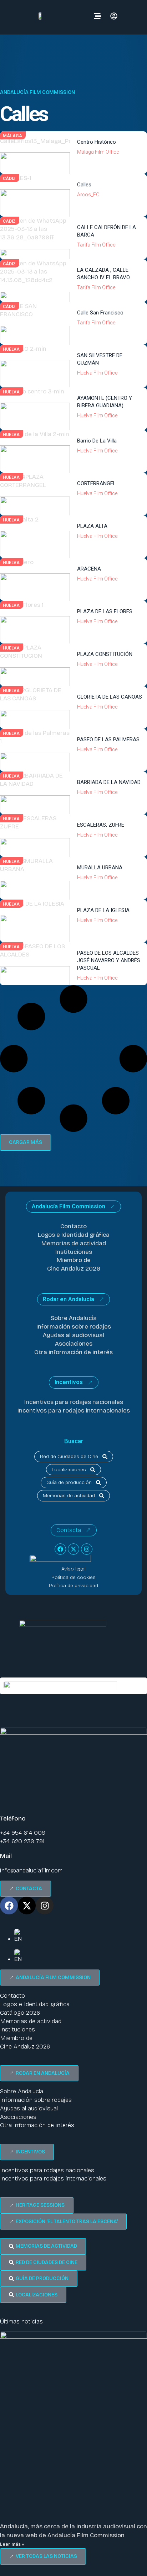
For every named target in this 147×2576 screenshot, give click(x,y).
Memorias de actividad (74, 1243)
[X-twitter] (73, 1549)
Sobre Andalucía (74, 1318)
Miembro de (74, 1260)
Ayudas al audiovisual (73, 1335)
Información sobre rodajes (74, 1327)
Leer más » (12, 2544)
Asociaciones (74, 1344)
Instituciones (74, 1252)
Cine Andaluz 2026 (74, 1269)
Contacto (73, 1226)
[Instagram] (87, 1549)
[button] (26, 1143)
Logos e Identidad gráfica (74, 1235)
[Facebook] (60, 1549)
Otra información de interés (73, 1352)
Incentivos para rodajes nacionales (74, 1402)
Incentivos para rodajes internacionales (74, 1411)
